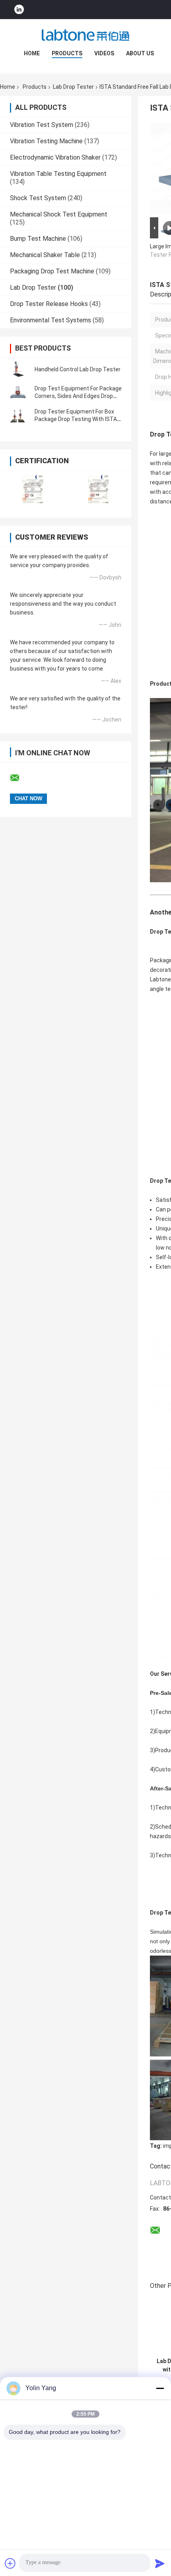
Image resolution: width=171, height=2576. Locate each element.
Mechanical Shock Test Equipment (59, 214)
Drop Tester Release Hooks (49, 304)
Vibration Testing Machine (46, 141)
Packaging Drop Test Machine (52, 271)
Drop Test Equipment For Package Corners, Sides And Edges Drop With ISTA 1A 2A (78, 396)
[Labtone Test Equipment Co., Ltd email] (20, 778)
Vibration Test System (42, 125)
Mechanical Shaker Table (45, 255)
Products (67, 53)
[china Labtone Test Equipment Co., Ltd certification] (33, 489)
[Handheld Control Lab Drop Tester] (18, 369)
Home (32, 53)
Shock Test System (38, 198)
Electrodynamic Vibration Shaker (55, 157)
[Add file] (10, 2563)
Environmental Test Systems (51, 320)
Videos (104, 53)
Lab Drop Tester (73, 87)
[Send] (160, 2563)
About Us (140, 53)
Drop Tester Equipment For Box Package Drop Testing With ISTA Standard (76, 419)
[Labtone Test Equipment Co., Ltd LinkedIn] (19, 10)
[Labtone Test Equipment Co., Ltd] (85, 35)
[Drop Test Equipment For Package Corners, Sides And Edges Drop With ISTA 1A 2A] (18, 392)
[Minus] (160, 2388)
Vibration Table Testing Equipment (58, 174)
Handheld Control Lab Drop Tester (78, 369)
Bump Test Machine (38, 239)
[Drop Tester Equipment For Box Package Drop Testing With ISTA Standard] (18, 415)
